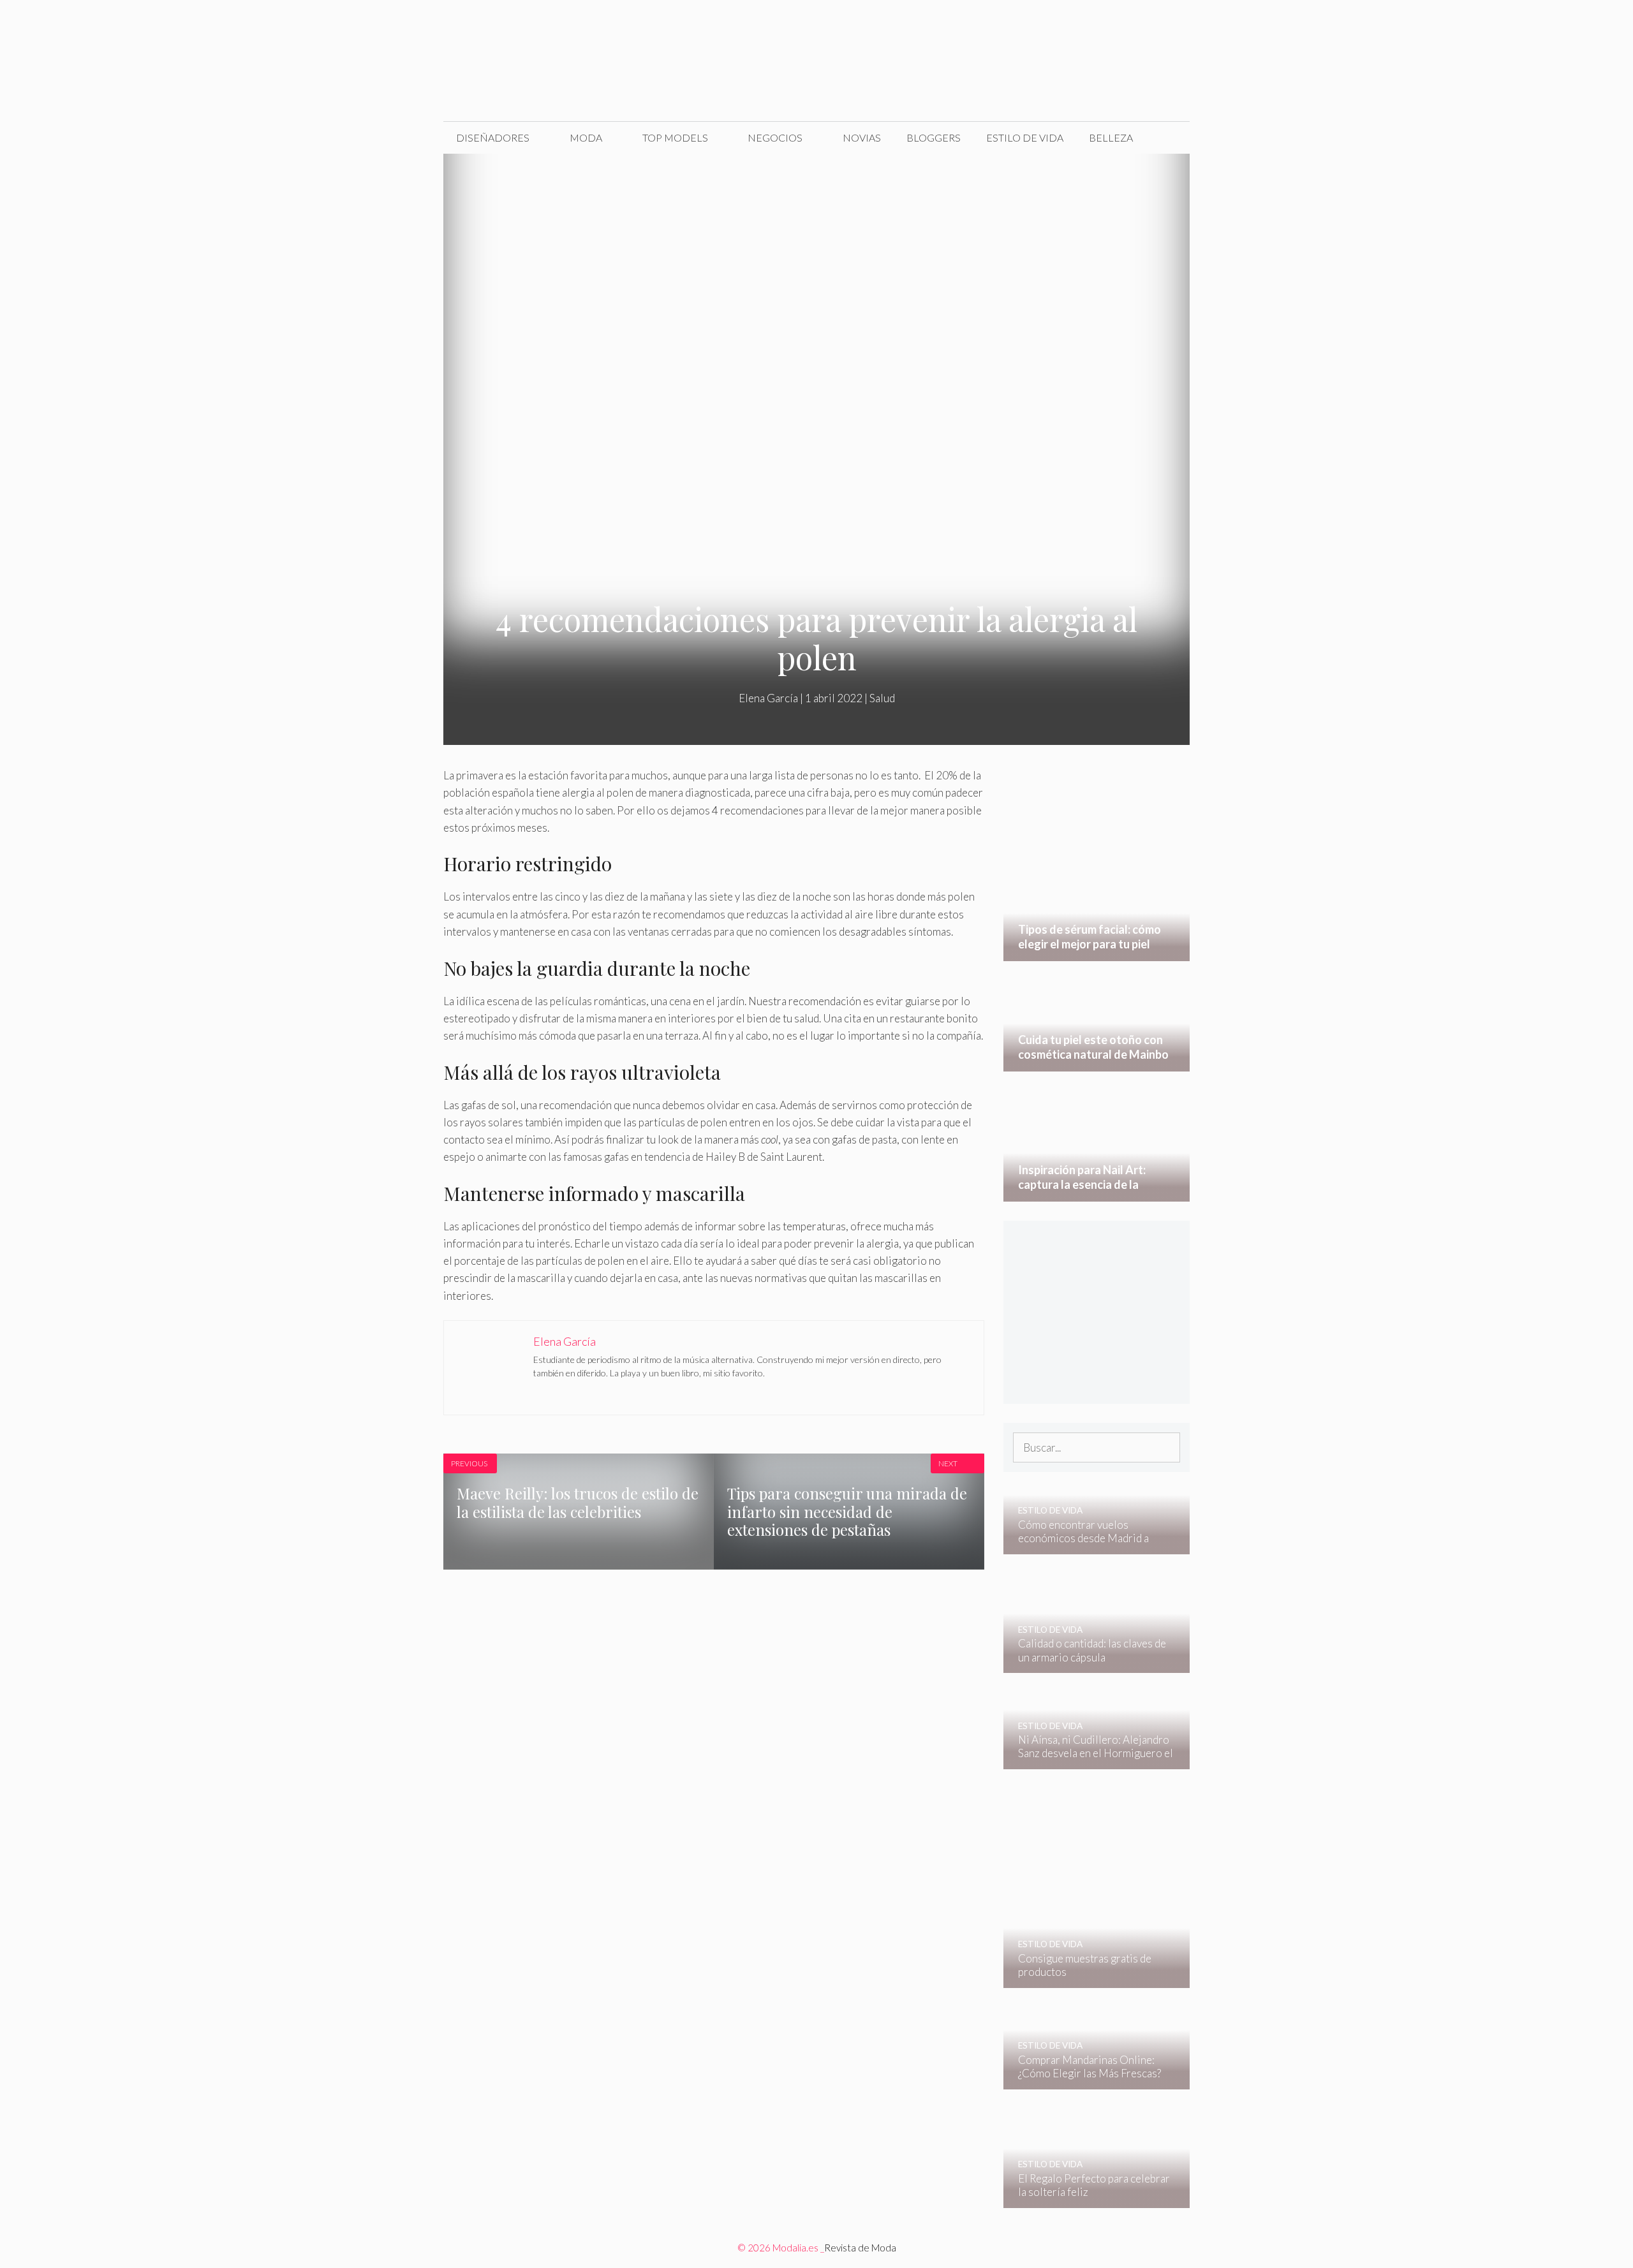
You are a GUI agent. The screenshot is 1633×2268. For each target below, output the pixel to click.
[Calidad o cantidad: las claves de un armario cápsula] (1089, 1664)
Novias (862, 137)
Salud (882, 698)
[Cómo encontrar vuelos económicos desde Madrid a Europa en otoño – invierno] (1089, 1546)
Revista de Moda (860, 2248)
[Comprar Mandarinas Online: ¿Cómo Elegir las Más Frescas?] (1089, 2081)
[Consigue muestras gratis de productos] (1089, 1979)
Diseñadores (493, 137)
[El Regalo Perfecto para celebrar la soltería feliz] (1089, 2199)
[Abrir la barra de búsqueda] (1170, 138)
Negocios (775, 137)
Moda (586, 137)
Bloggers (934, 137)
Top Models (675, 137)
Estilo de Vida (1025, 137)
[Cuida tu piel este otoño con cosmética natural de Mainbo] (1097, 1063)
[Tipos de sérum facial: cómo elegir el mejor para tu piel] (1097, 953)
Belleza (1111, 137)
